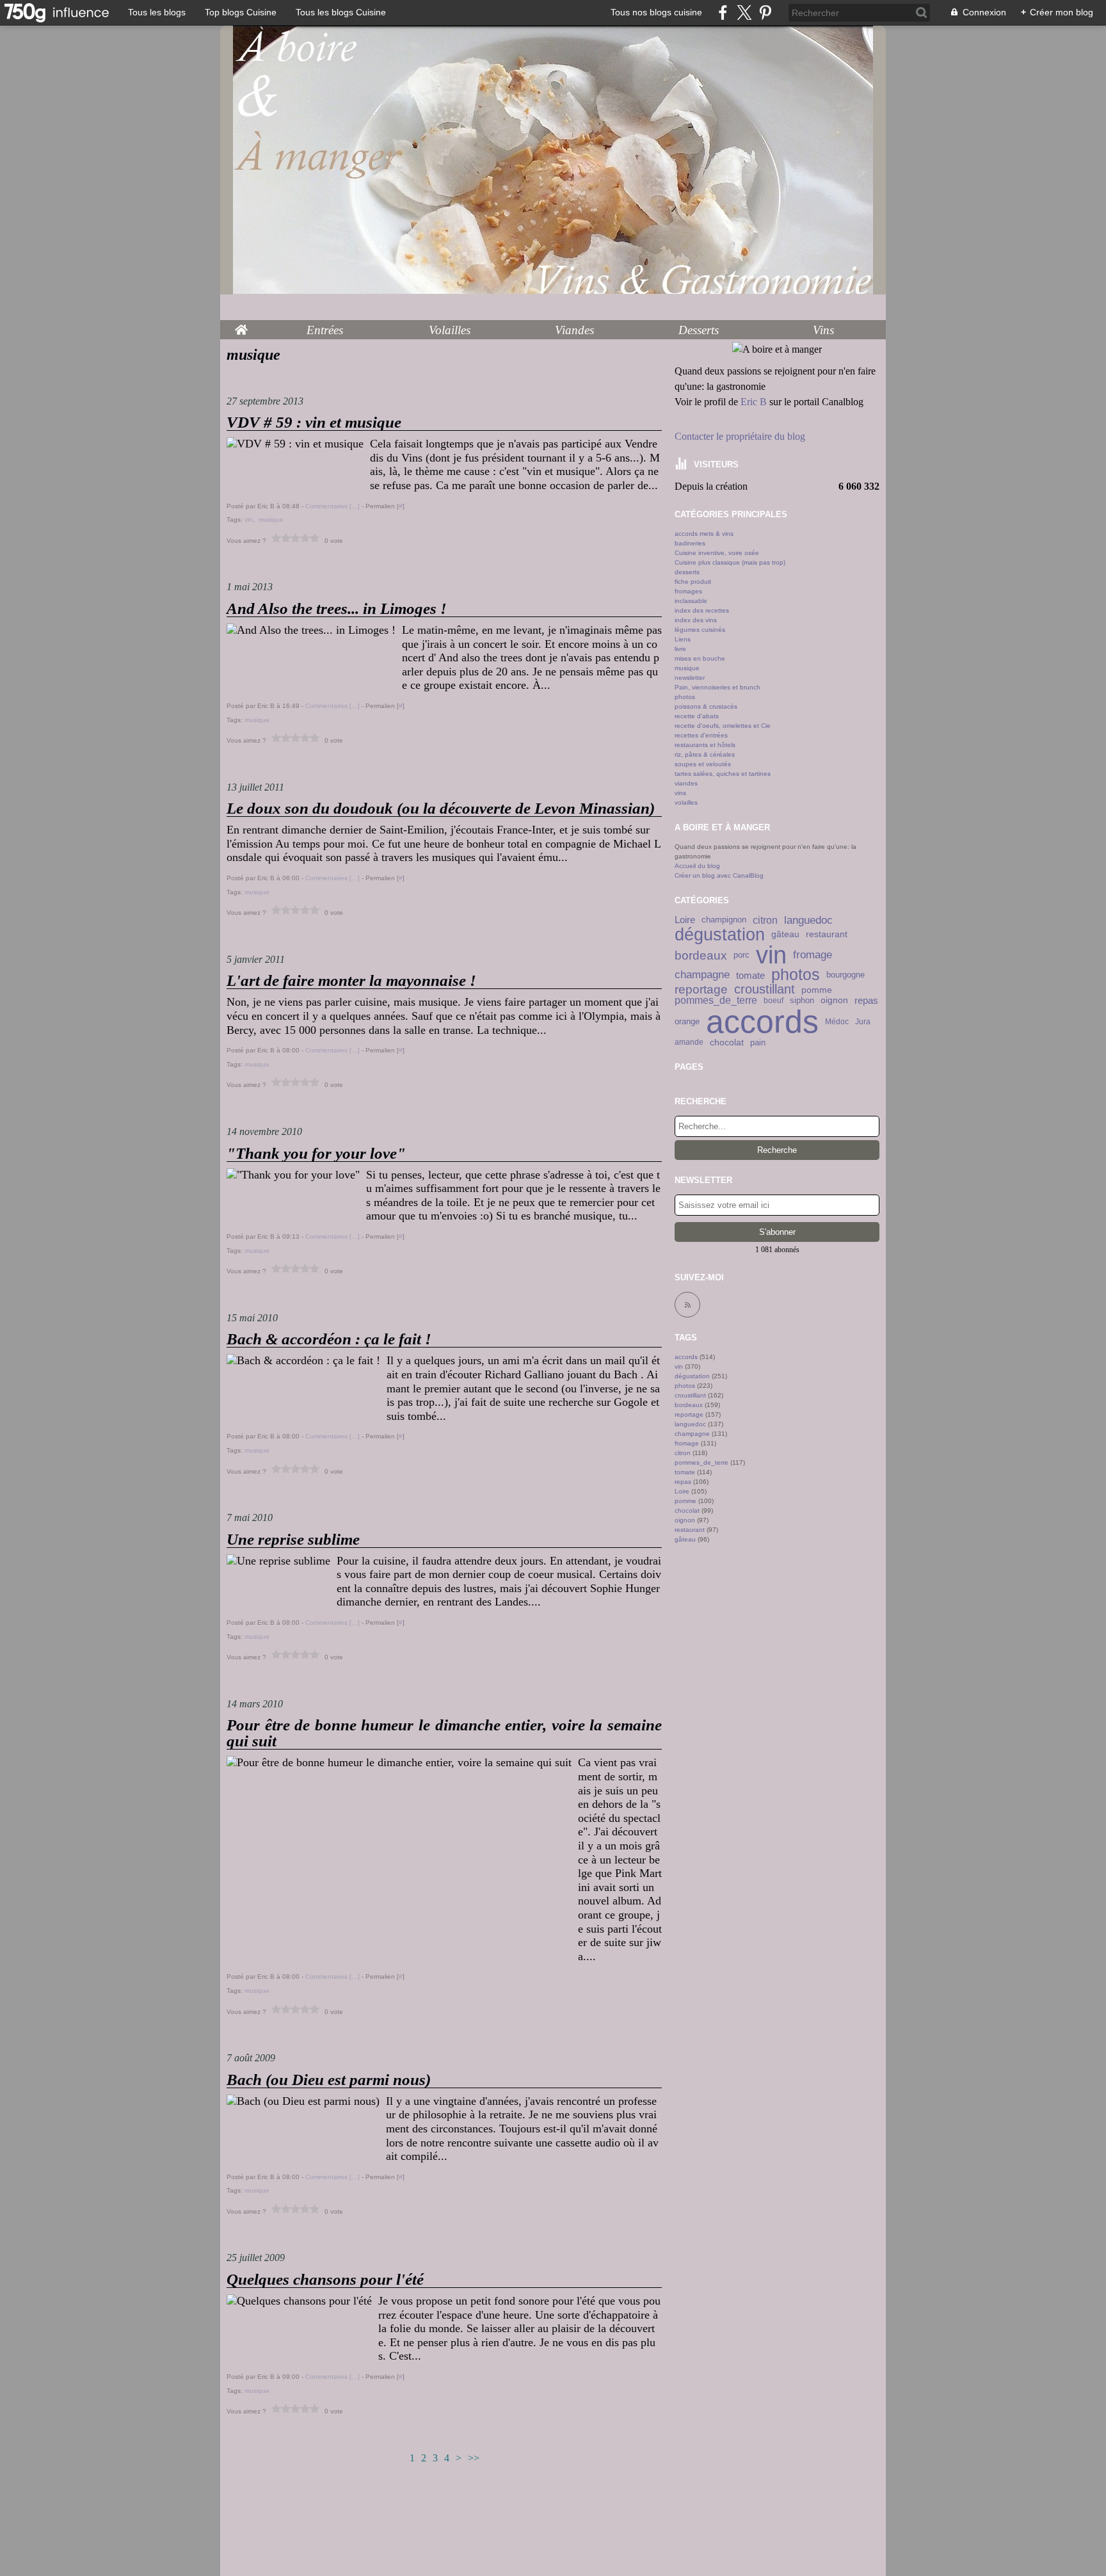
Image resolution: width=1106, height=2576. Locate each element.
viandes (686, 783)
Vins (823, 330)
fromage (813, 955)
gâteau (785, 935)
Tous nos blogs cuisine (656, 12)
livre (680, 649)
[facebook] (723, 12)
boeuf (773, 1001)
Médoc (837, 1022)
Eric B (754, 402)
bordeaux (701, 955)
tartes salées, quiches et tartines (723, 774)
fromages (688, 591)
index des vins (696, 620)
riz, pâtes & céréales (705, 754)
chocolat (727, 1042)
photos (685, 697)
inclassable (691, 601)
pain (758, 1042)
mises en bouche (700, 658)
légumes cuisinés (700, 630)
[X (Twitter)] (744, 12)
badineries (690, 543)
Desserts (699, 330)
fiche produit (693, 582)
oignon (834, 1001)
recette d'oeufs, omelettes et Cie (723, 726)
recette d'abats (697, 716)
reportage (701, 989)
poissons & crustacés (706, 706)
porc (741, 955)
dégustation (720, 934)
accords (762, 1022)
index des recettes (702, 610)
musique (687, 668)
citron (765, 921)
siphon (802, 1001)
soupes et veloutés (703, 764)
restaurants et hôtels (705, 745)
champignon (724, 920)
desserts (687, 572)
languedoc (808, 920)
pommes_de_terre (716, 1001)
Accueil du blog (697, 866)
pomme (817, 990)
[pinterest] (765, 12)
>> (474, 2458)
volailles (686, 802)
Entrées (325, 330)
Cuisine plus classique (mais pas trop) (730, 562)
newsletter (690, 678)
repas (866, 1001)
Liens (683, 639)
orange (687, 1021)
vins (680, 793)
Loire (685, 920)
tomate (750, 975)
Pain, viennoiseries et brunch (717, 687)
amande (689, 1042)
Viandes (574, 330)
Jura (863, 1022)
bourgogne (846, 975)
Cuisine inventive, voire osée (717, 553)
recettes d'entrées (701, 735)
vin (771, 956)
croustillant (765, 990)
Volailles (450, 330)
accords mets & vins (704, 534)
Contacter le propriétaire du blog (740, 436)
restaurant (827, 935)
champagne (702, 975)
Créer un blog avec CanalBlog (719, 875)
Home (241, 326)
